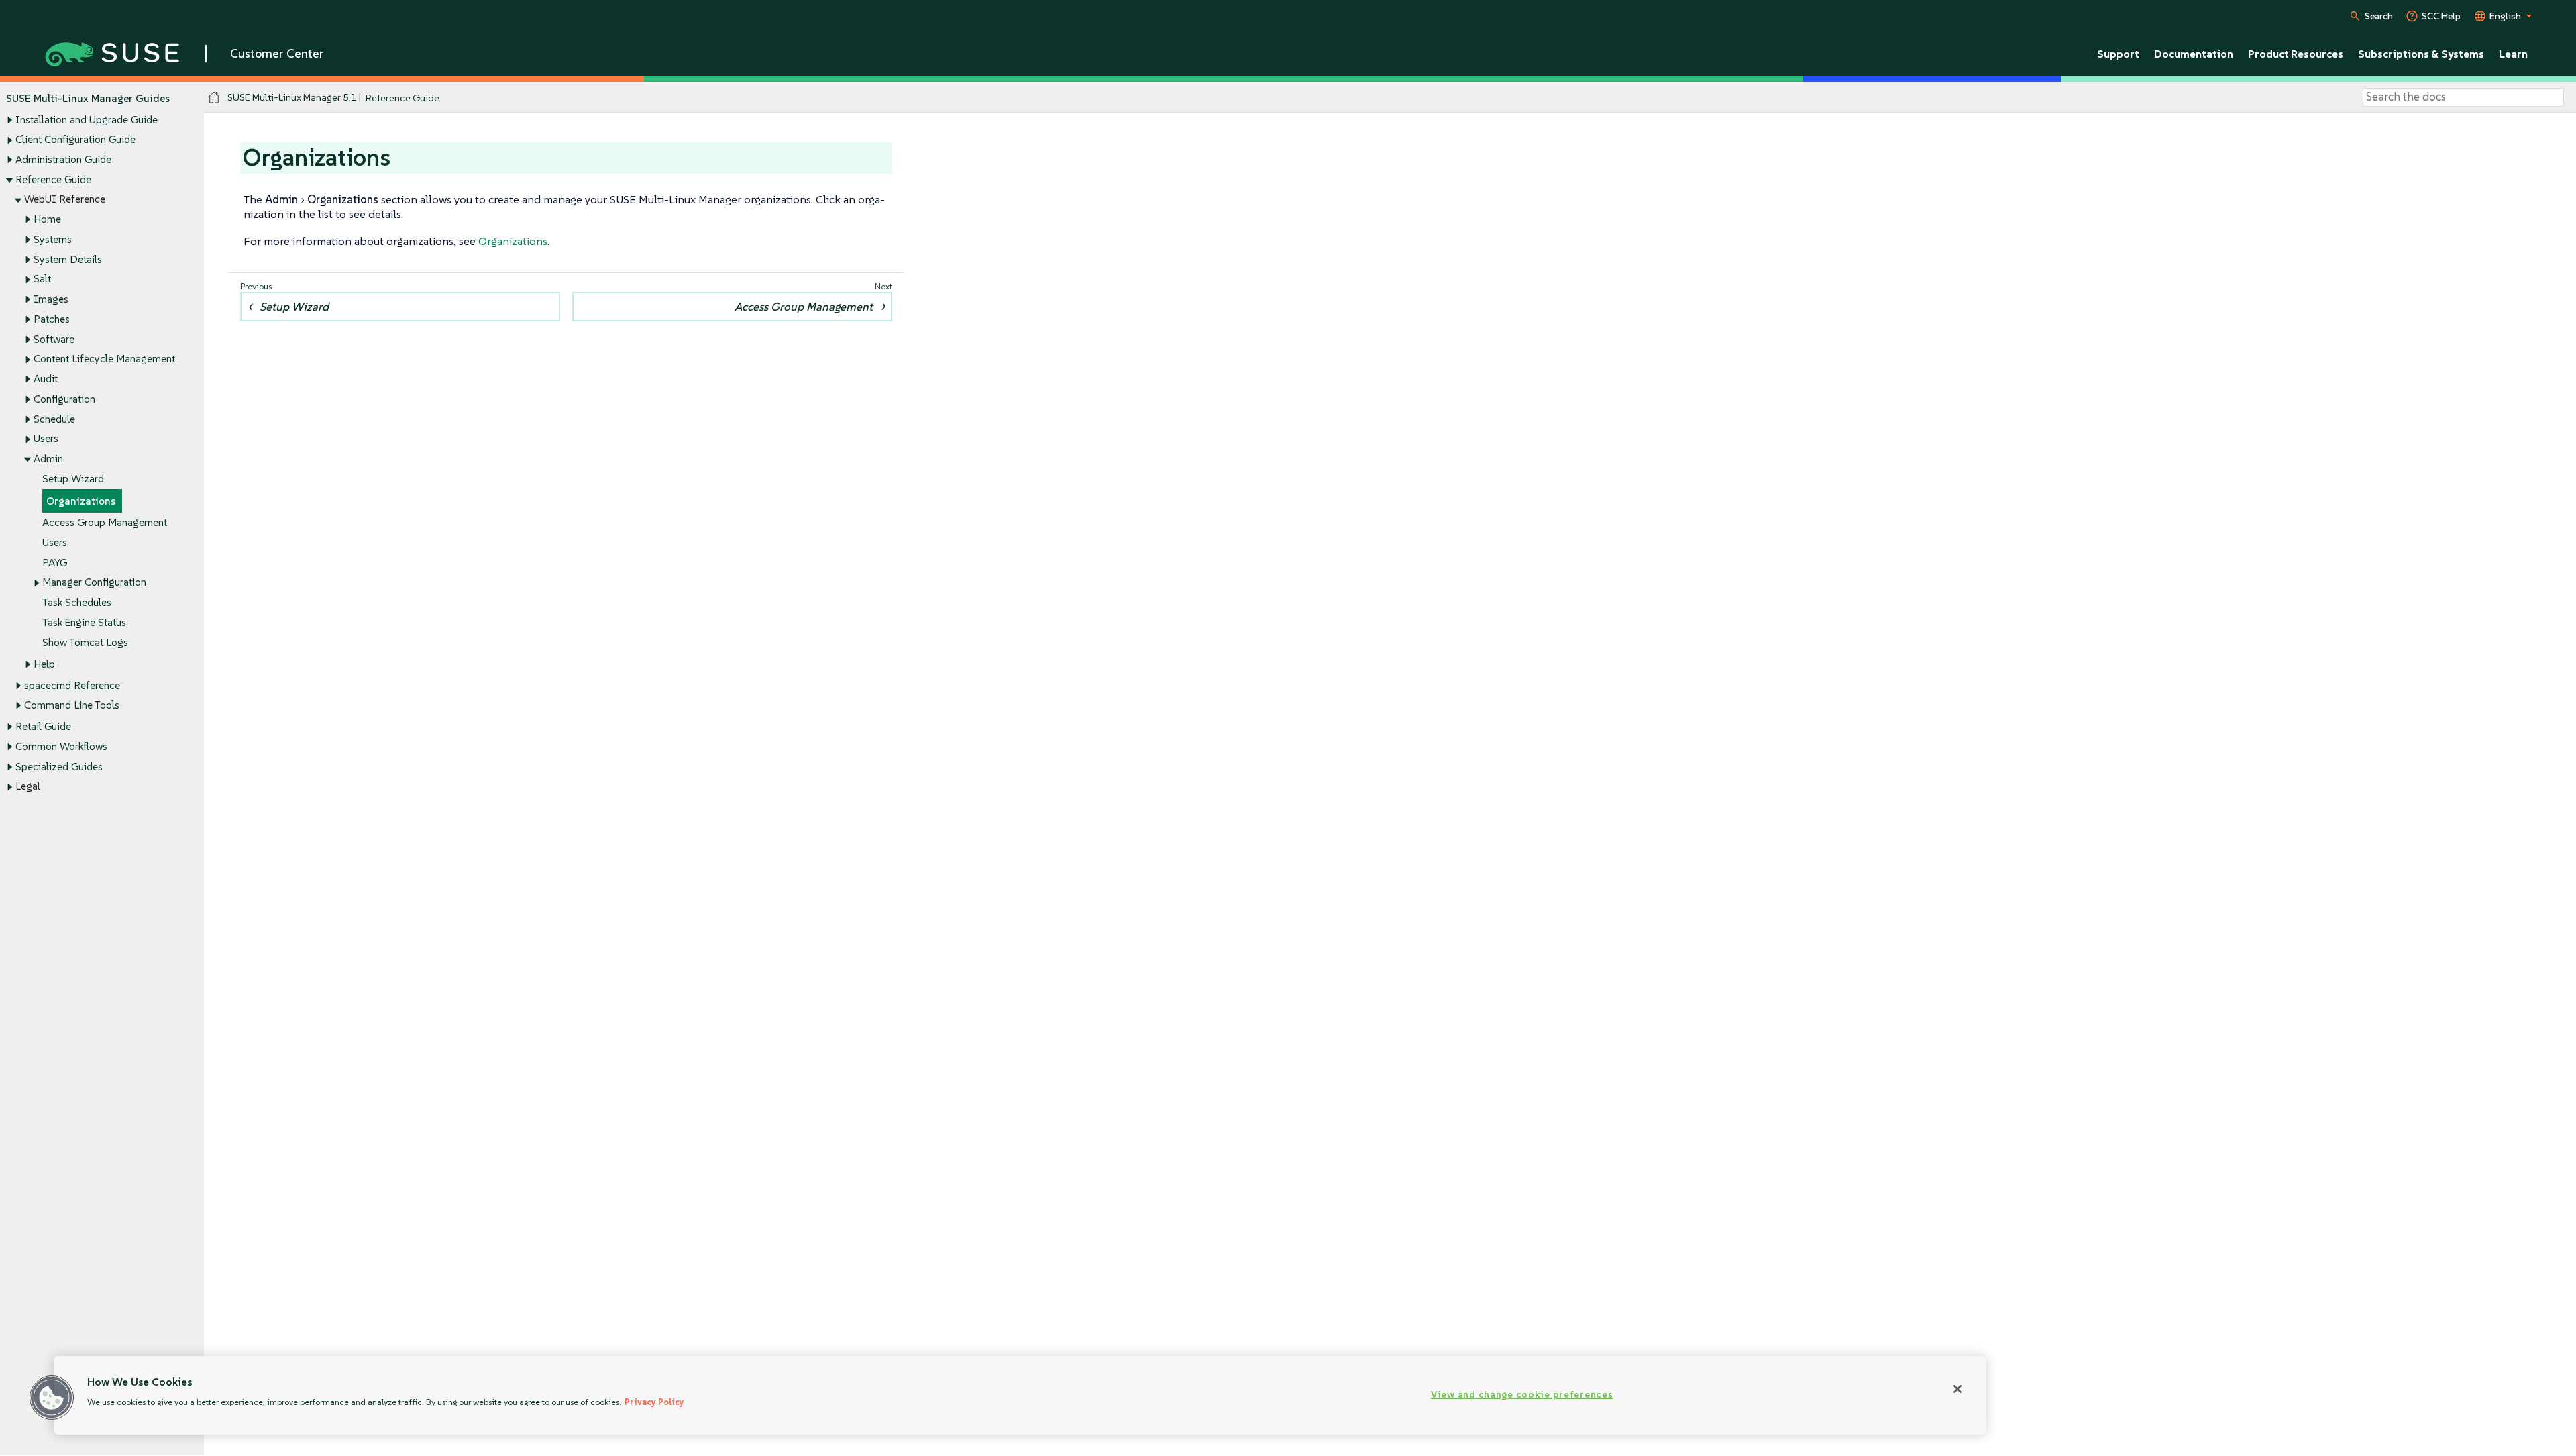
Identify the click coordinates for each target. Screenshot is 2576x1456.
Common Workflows (61, 746)
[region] (1020, 1395)
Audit (46, 379)
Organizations (81, 501)
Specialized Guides (59, 767)
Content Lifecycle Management (104, 359)
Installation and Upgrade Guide (87, 120)
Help (44, 664)
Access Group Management (105, 522)
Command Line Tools (72, 705)
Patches (52, 319)
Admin (48, 459)
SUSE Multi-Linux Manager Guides (88, 98)
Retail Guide (43, 726)
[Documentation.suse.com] (214, 98)
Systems (53, 239)
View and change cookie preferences (1522, 1394)
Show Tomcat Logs (85, 642)
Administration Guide (63, 159)
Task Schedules (77, 602)
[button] (52, 1398)
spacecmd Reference (72, 685)
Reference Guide (53, 179)
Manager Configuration (94, 582)
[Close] (1957, 1389)
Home (47, 219)
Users (46, 438)
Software (54, 339)
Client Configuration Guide (75, 139)
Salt (42, 279)
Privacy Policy (654, 1402)
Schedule (54, 419)
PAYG (55, 563)
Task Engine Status (84, 622)
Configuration (64, 399)
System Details (68, 259)
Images (51, 299)
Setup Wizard (73, 479)
